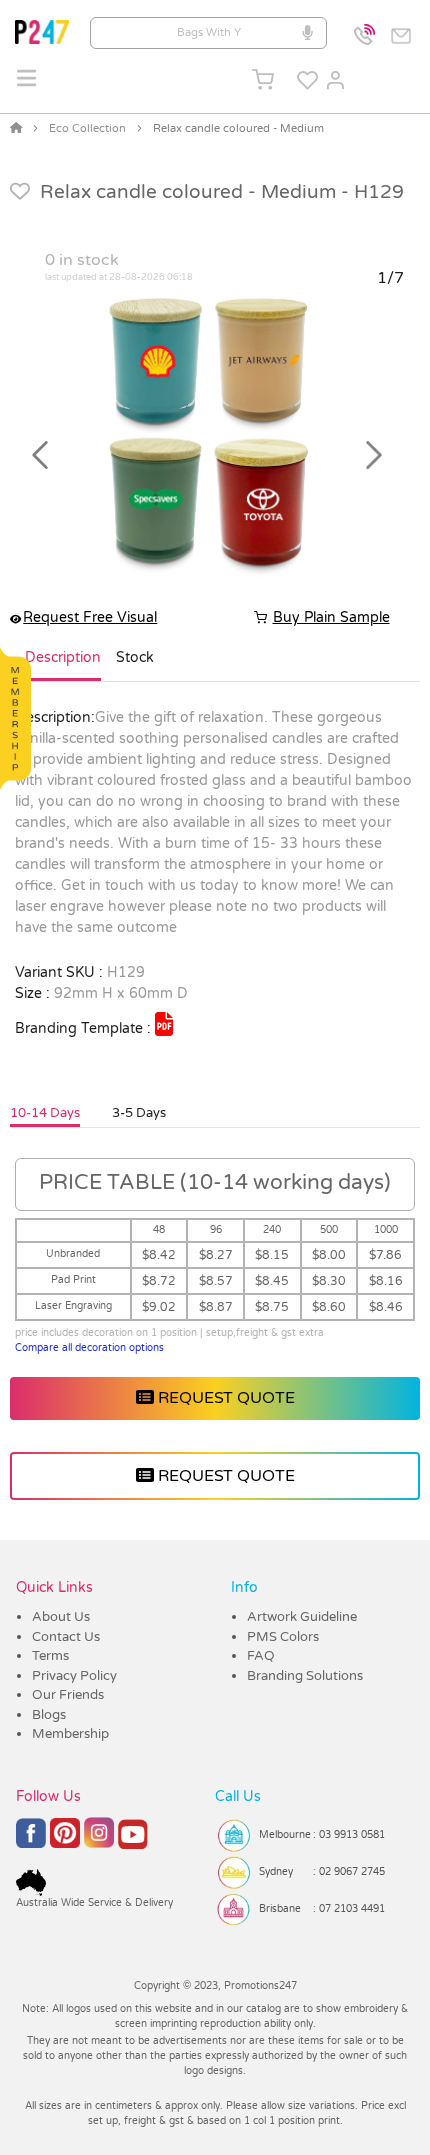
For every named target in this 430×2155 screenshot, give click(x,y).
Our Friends (68, 1695)
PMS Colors (283, 1637)
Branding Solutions (305, 1676)
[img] (164, 1024)
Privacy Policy (74, 1676)
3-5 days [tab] (139, 1113)
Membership (70, 1734)
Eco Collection (87, 128)
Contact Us (66, 1637)
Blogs (49, 1715)
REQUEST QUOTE (224, 1398)
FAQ (261, 1656)
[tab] (63, 666)
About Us (61, 1617)
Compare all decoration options (89, 1348)
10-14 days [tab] (45, 1113)
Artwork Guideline (302, 1617)
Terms (50, 1656)
